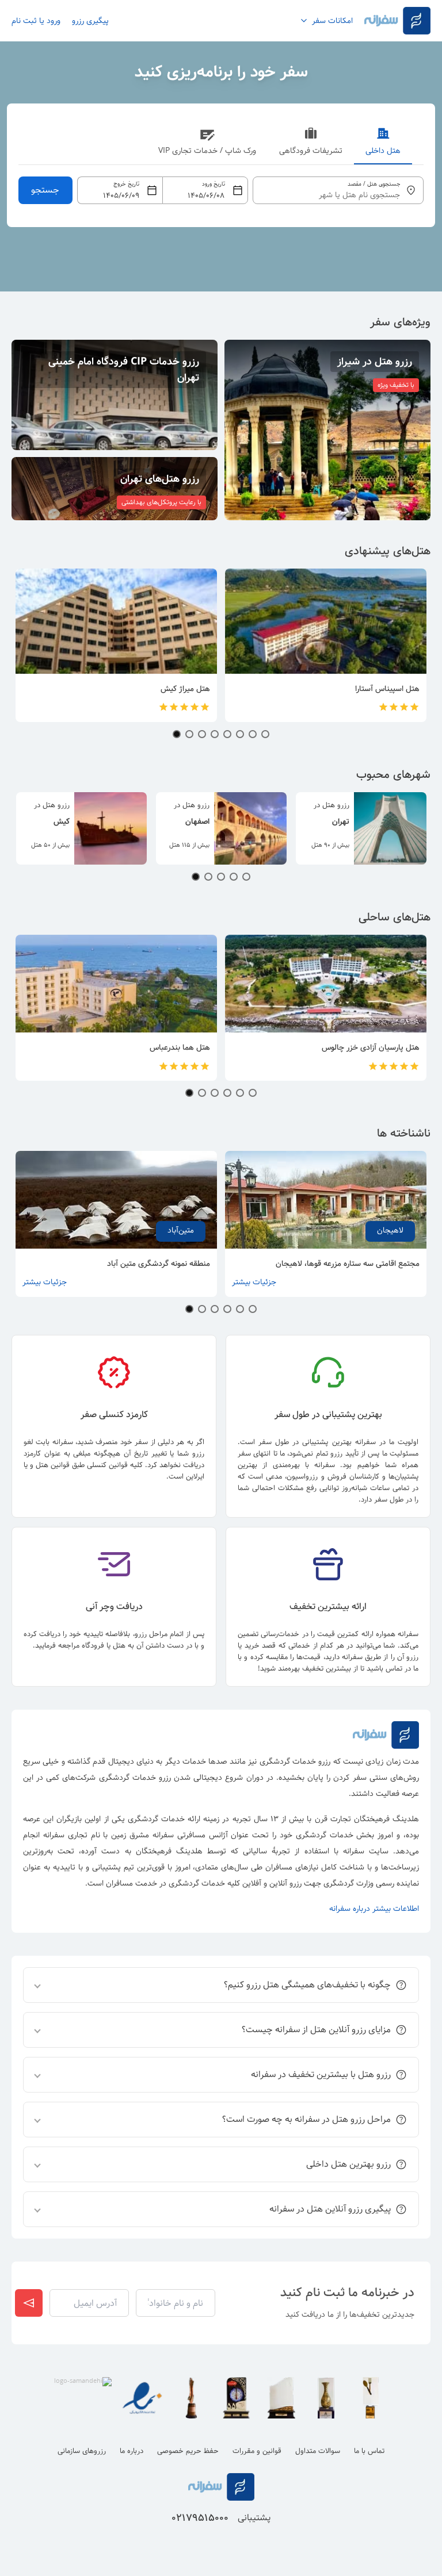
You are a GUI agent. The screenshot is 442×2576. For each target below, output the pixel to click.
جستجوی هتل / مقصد (374, 184)
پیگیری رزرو (90, 21)
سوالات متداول (318, 2451)
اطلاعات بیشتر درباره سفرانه (374, 1909)
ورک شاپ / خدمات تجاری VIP (207, 151)
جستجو (45, 190)
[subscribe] (29, 2303)
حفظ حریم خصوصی (188, 2451)
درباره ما (132, 2451)
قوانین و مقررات (257, 2451)
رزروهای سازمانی (82, 2451)
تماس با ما (369, 2451)
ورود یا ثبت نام (36, 21)
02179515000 (200, 2518)
